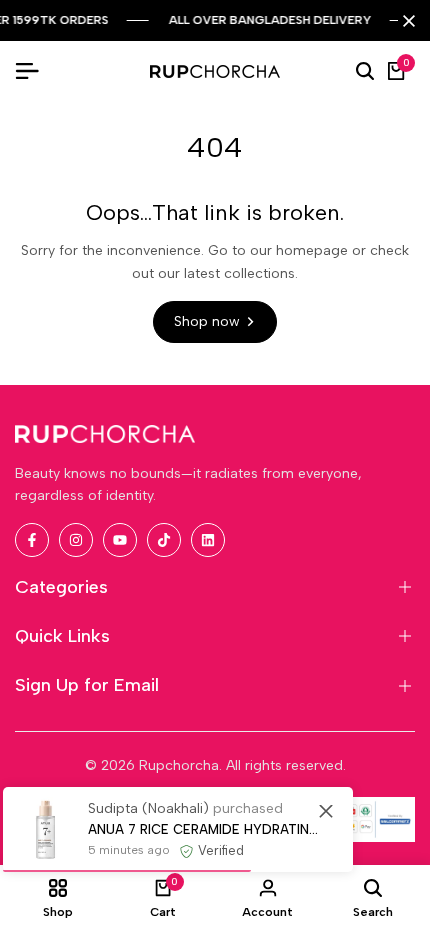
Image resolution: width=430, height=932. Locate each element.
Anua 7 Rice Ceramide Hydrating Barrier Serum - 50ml (205, 829)
